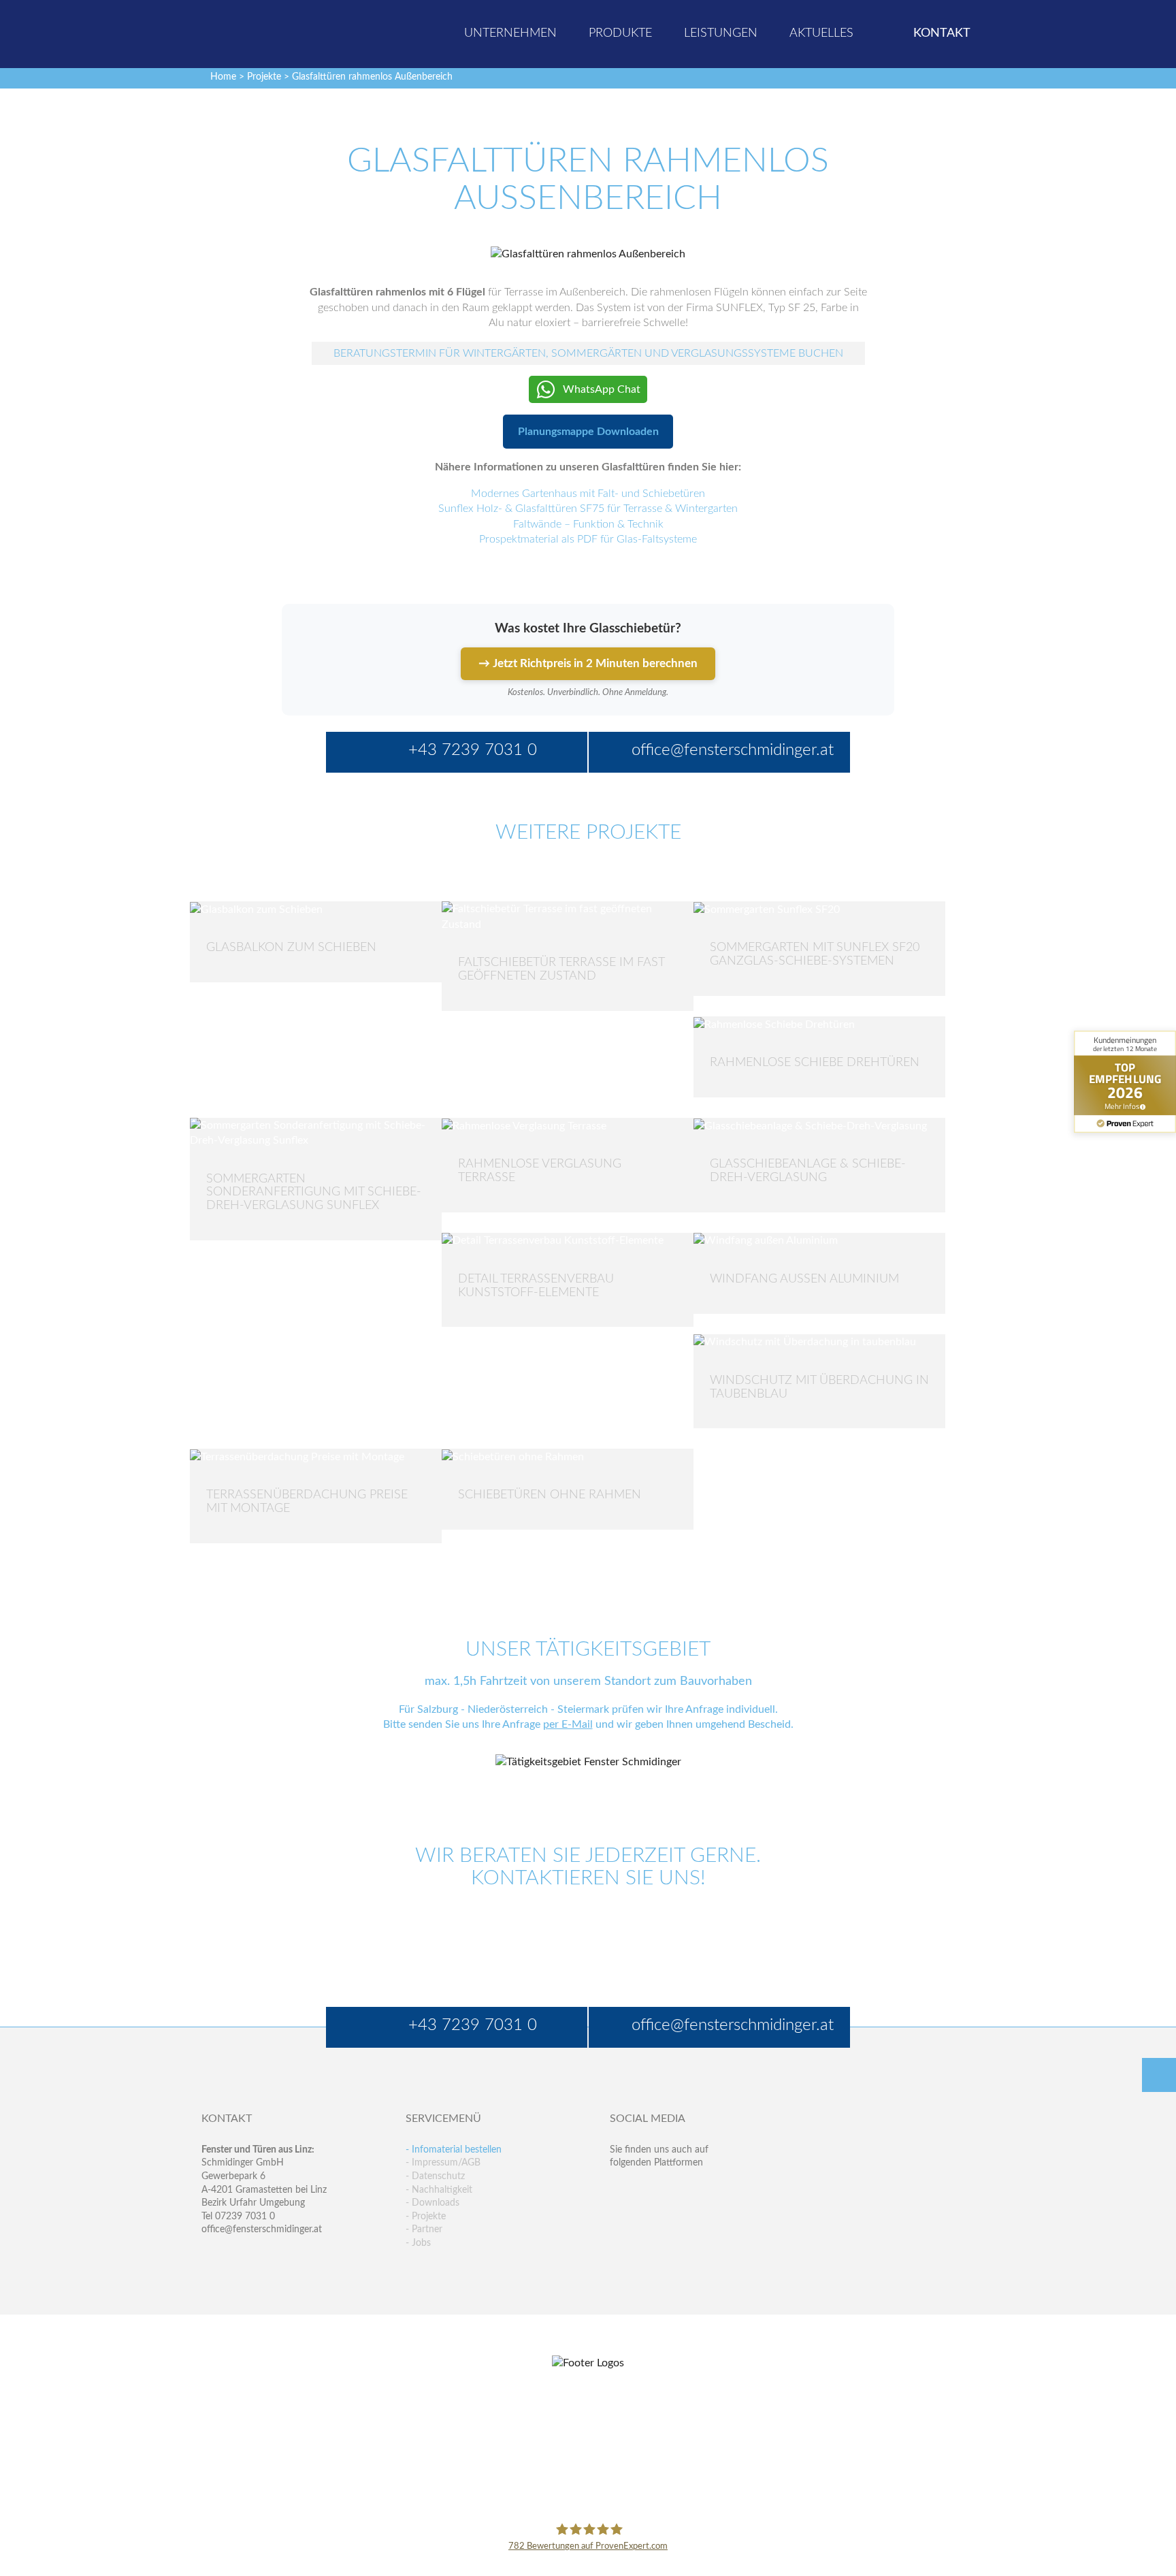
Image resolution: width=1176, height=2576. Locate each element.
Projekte (264, 77)
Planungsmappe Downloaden (588, 432)
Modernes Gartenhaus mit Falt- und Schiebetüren (588, 494)
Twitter (650, 2190)
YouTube (620, 2218)
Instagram (679, 2218)
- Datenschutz (435, 2176)
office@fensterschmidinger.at (262, 2229)
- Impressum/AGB (443, 2163)
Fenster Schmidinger (255, 32)
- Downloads (432, 2203)
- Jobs (418, 2243)
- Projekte (426, 2217)
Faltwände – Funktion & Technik (588, 524)
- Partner (424, 2229)
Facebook (620, 2190)
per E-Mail (568, 1724)
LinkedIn (679, 2190)
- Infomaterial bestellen (454, 2150)
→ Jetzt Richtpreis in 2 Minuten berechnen (588, 663)
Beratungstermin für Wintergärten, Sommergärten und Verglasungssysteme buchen (588, 353)
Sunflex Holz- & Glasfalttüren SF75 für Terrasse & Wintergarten (588, 509)
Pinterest (650, 2218)
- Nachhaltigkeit (439, 2190)
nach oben (1159, 2075)
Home (223, 77)
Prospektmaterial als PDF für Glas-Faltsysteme (588, 539)
